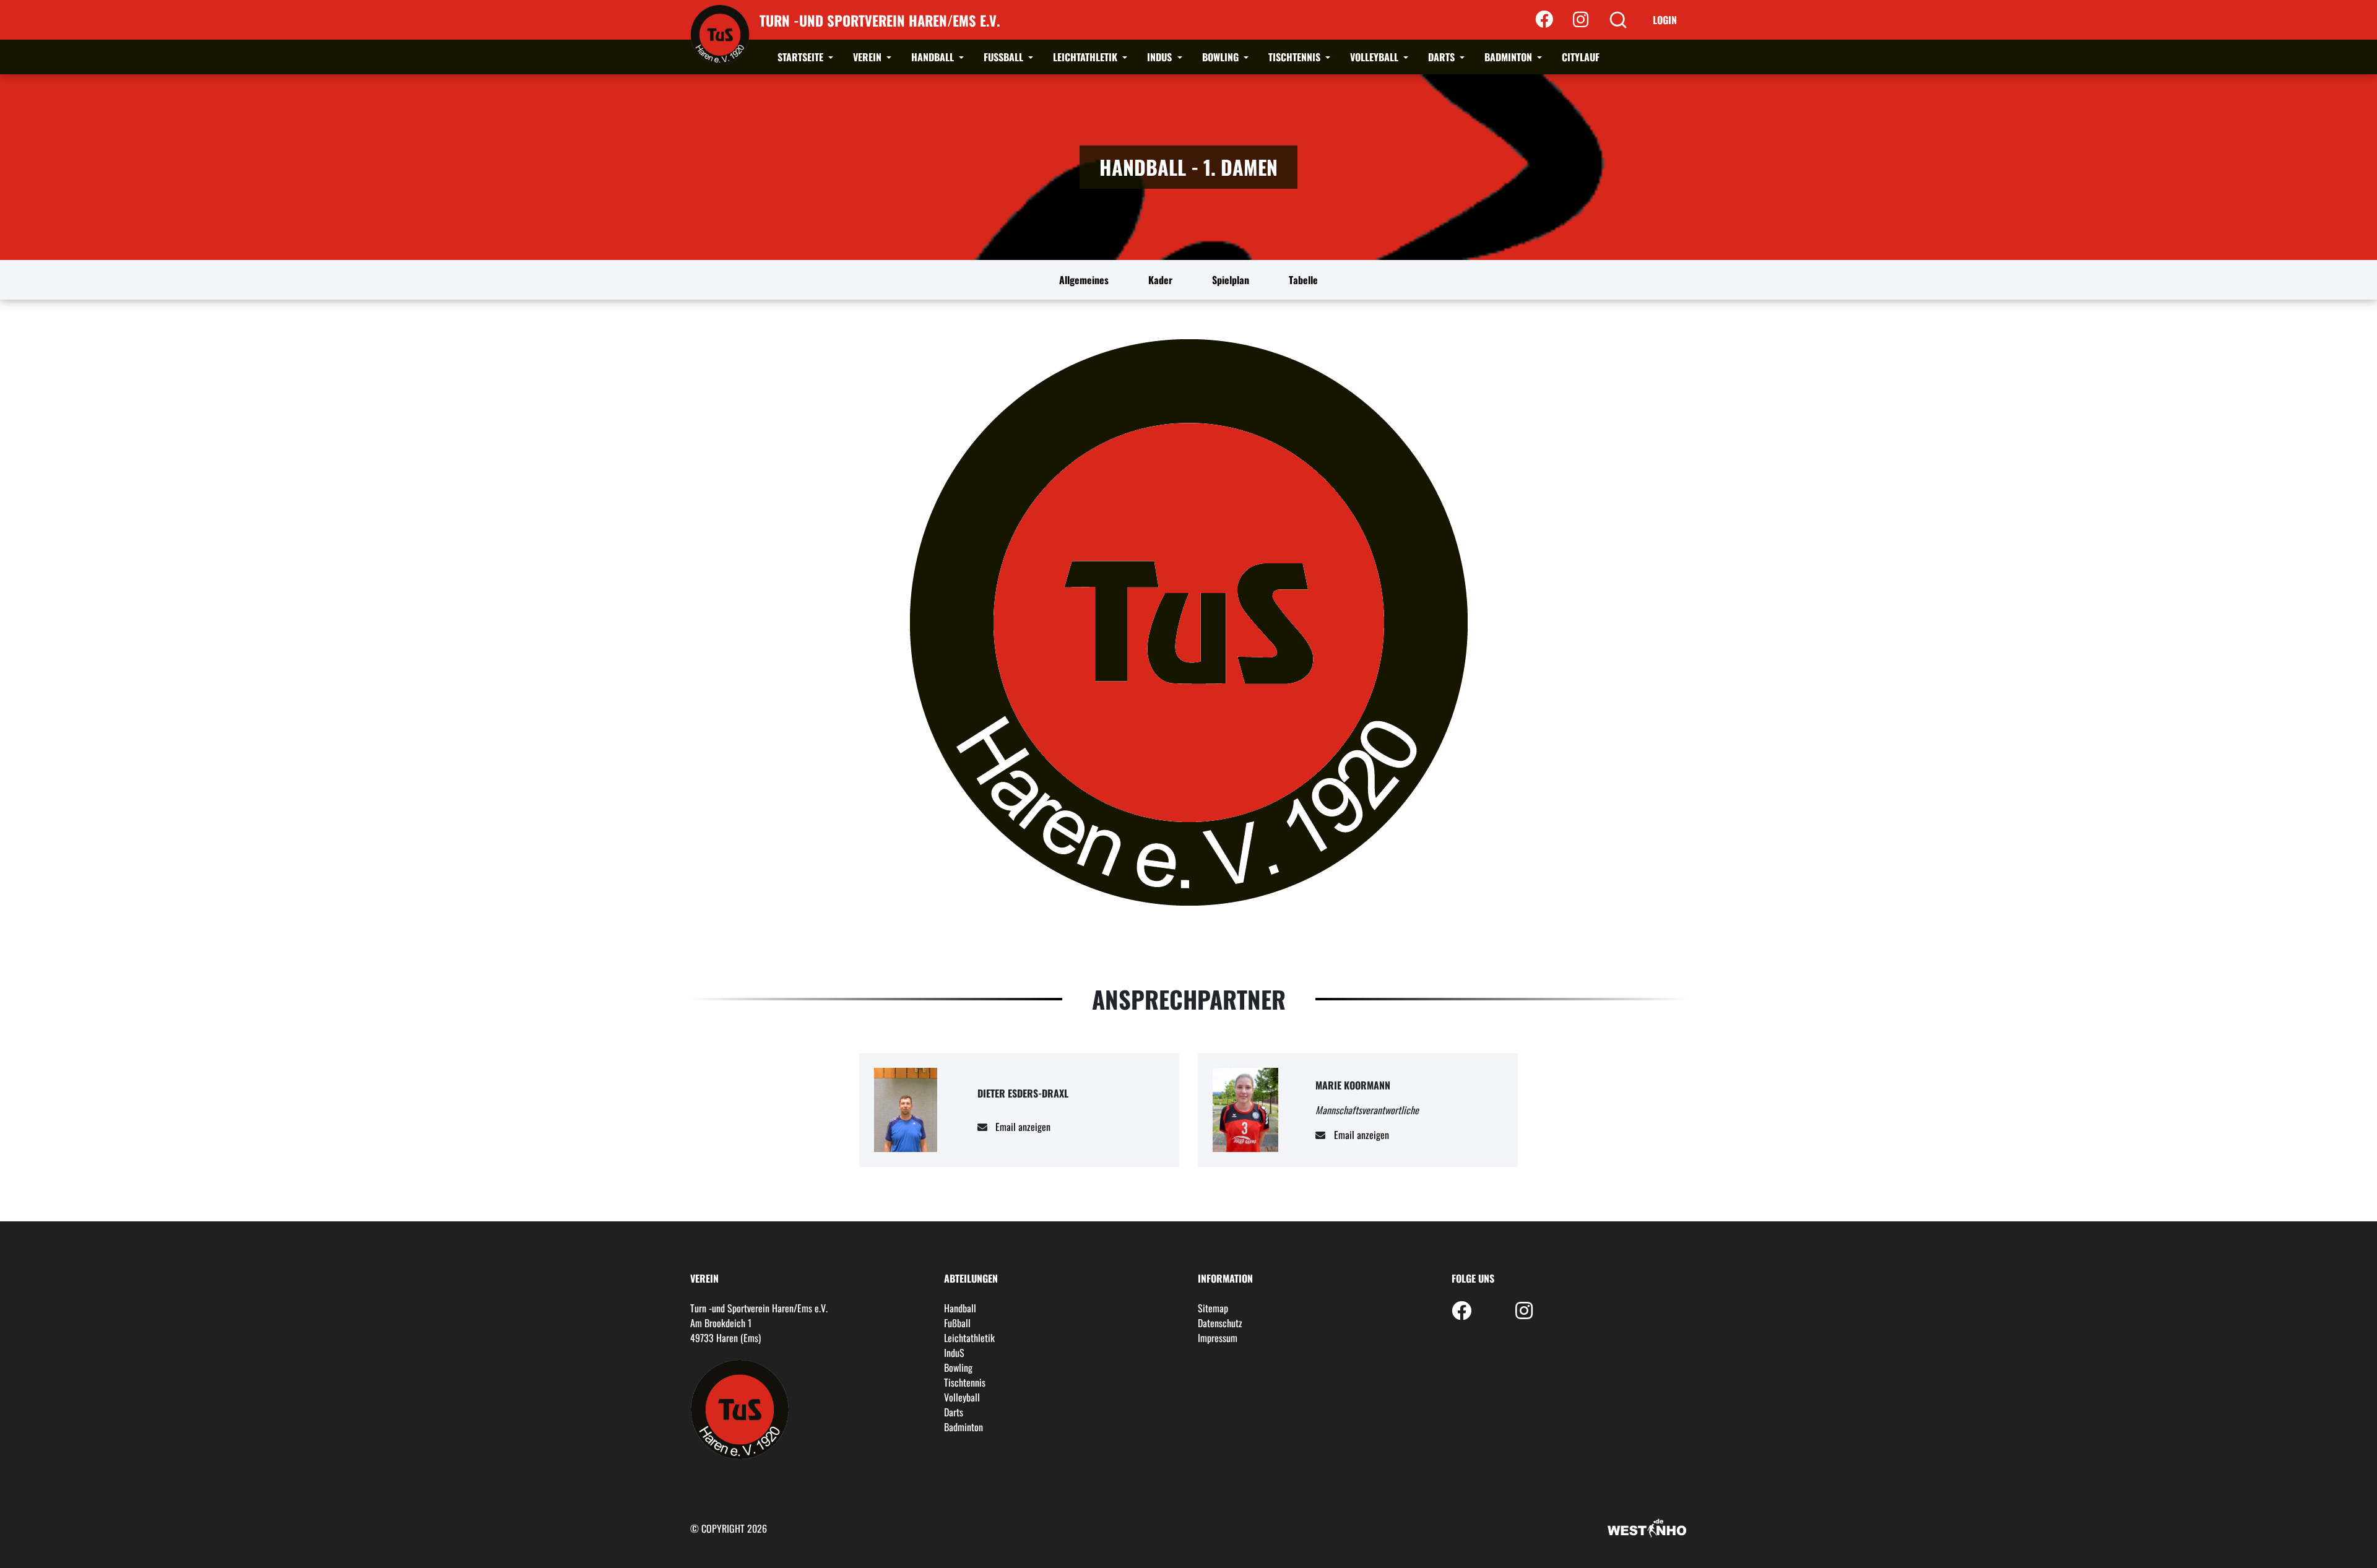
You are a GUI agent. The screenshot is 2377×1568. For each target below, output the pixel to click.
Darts (1443, 57)
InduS (1161, 57)
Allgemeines (1084, 280)
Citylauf (1581, 57)
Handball (934, 57)
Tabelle (1303, 280)
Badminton (1509, 57)
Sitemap (1213, 1308)
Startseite (802, 57)
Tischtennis (1296, 57)
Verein (868, 57)
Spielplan (1231, 280)
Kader (1160, 280)
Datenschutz (1220, 1323)
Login (1665, 20)
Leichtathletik (1086, 57)
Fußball (1005, 57)
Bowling (1222, 57)
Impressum (1218, 1338)
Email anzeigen (1023, 1127)
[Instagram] (1581, 20)
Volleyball (1375, 57)
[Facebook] (1544, 20)
